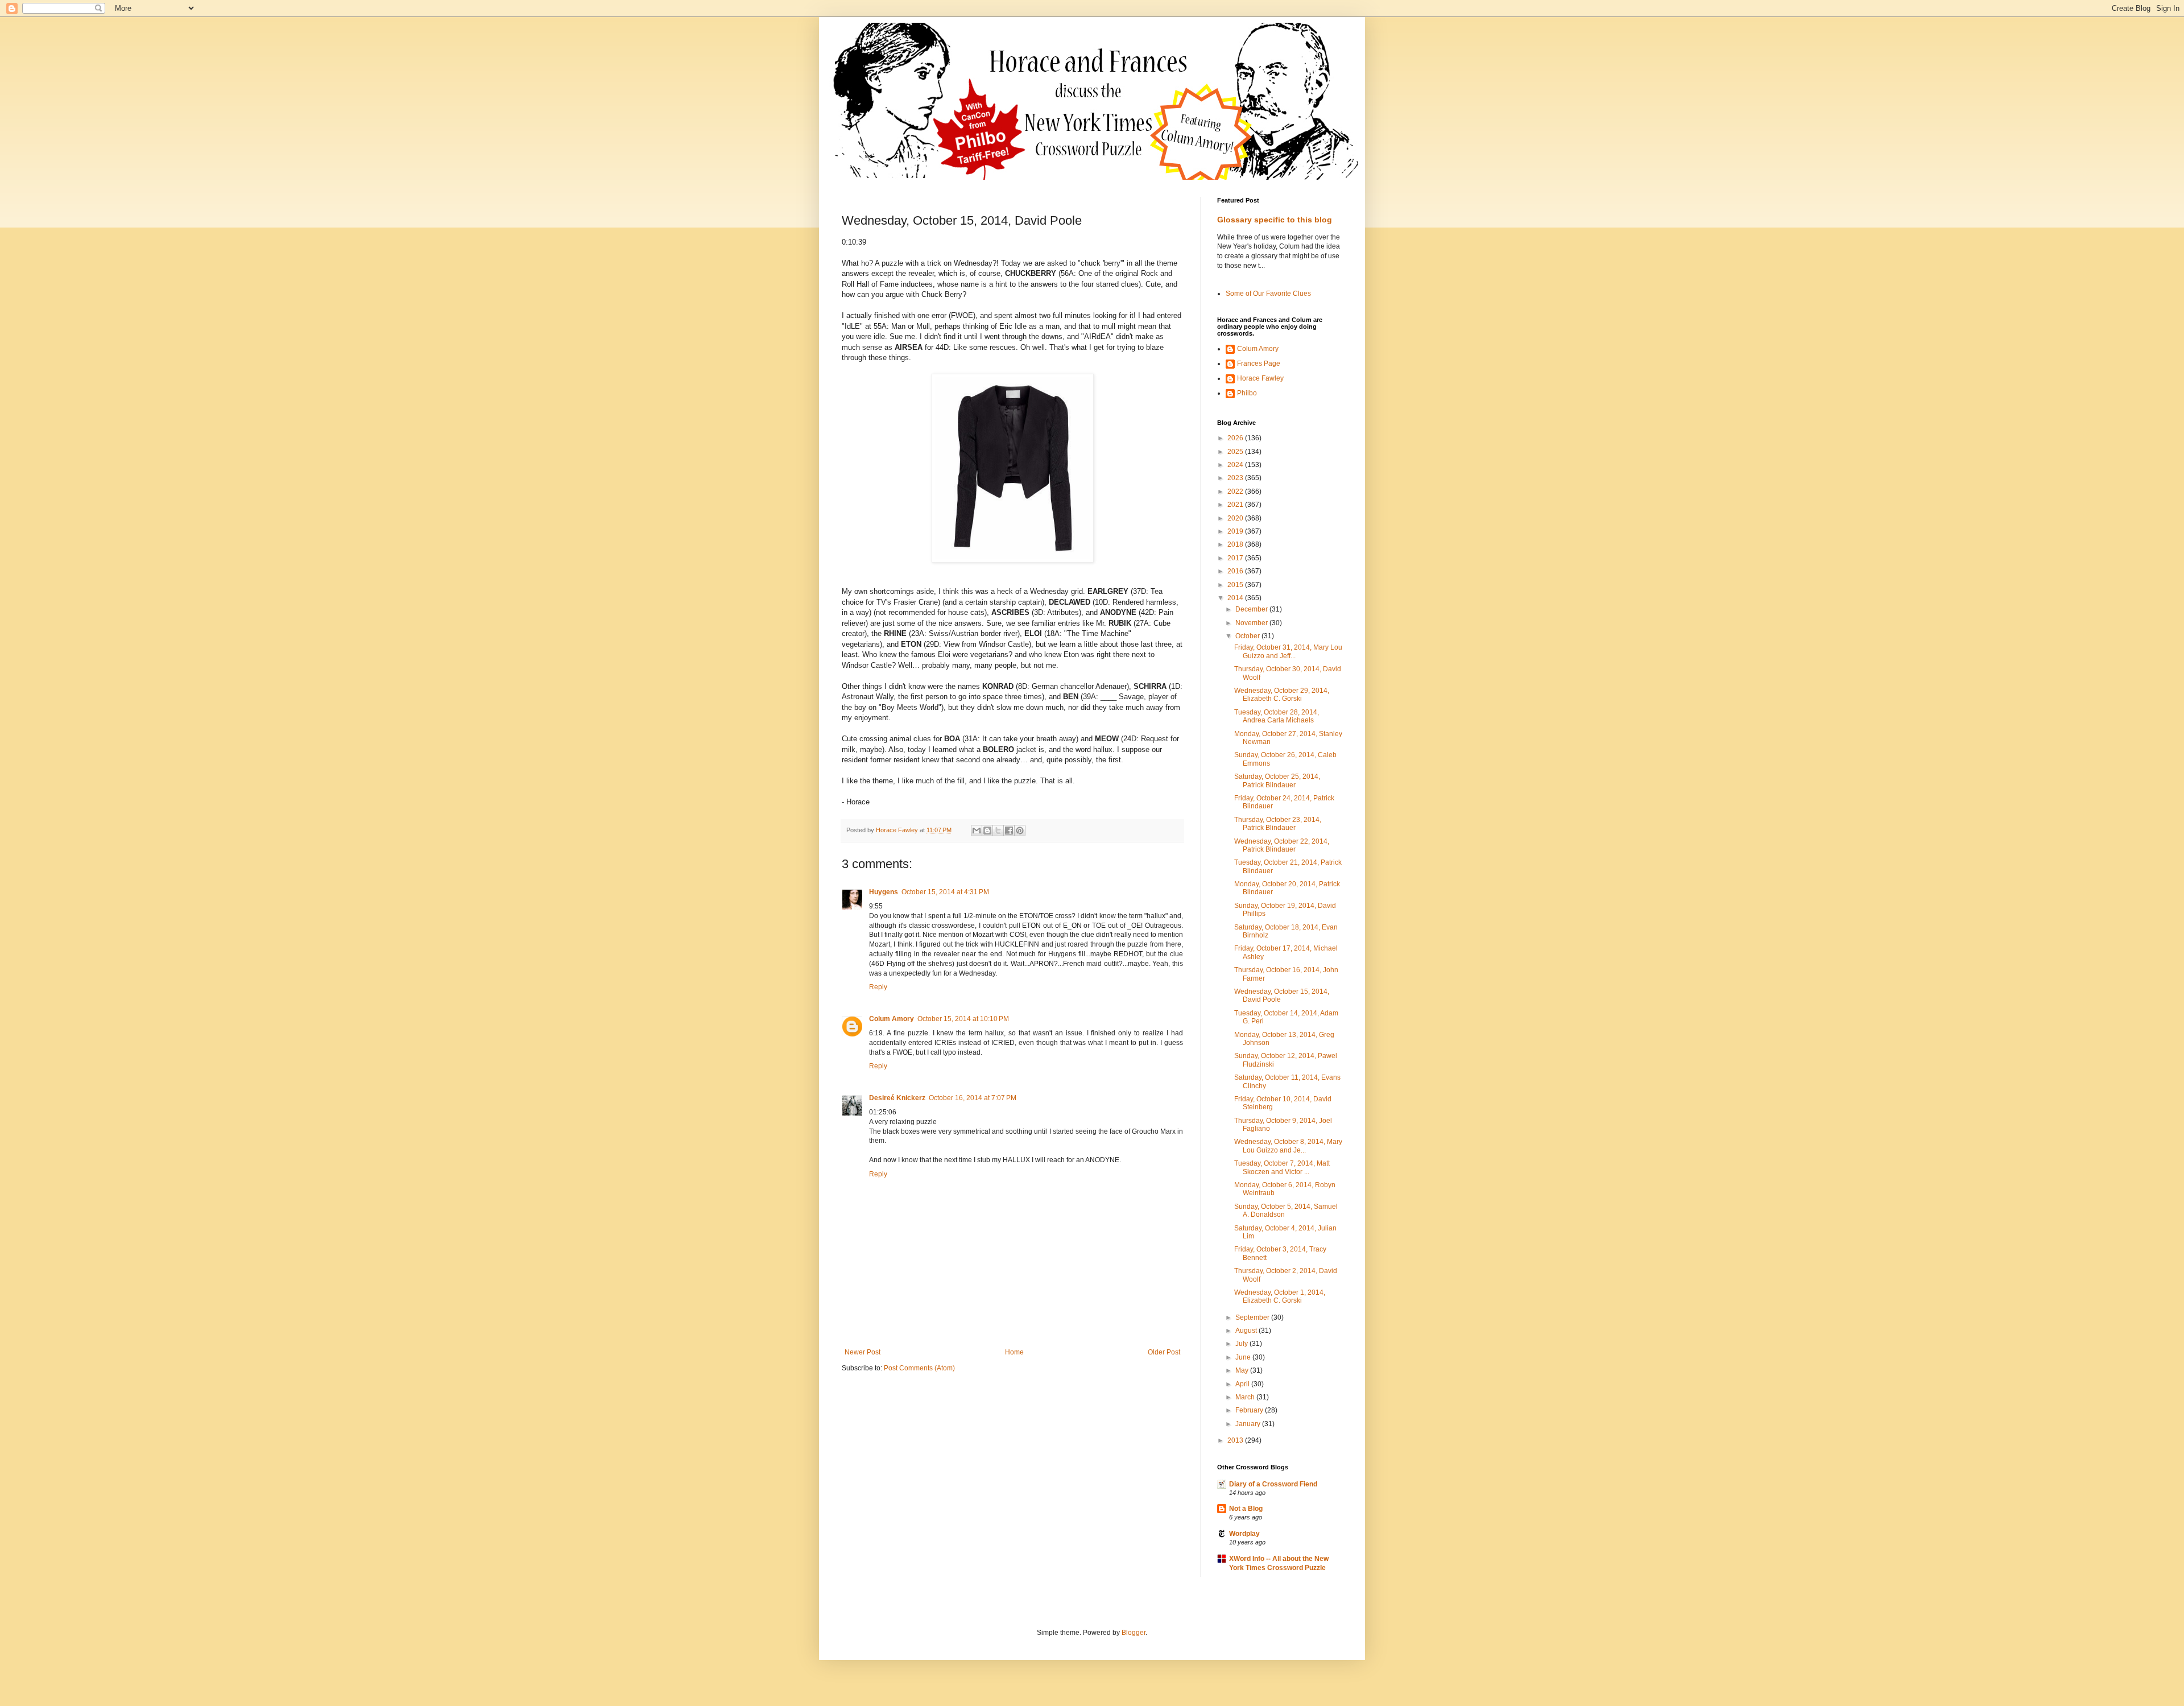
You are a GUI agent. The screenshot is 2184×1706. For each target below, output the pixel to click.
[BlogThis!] (987, 831)
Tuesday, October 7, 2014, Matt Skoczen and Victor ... (1282, 1167)
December (1252, 609)
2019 (1236, 531)
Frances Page (1259, 363)
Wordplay (1244, 1534)
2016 (1236, 571)
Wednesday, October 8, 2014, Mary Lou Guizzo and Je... (1288, 1146)
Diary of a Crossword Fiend (1273, 1484)
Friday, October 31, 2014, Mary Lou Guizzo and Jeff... (1288, 651)
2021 (1236, 505)
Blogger (1134, 1633)
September (1253, 1317)
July (1242, 1344)
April (1243, 1384)
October (1248, 636)
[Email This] (977, 831)
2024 (1236, 465)
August (1247, 1331)
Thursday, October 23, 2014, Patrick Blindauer (1278, 824)
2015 (1236, 585)
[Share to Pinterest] (1020, 831)
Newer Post (863, 1352)
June (1244, 1357)
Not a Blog (1246, 1509)
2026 (1236, 438)
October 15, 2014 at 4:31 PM (945, 892)
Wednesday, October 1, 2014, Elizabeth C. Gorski (1280, 1296)
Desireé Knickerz (897, 1098)
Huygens (884, 892)
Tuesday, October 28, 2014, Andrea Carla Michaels (1277, 716)
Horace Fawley (1260, 378)
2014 (1236, 598)
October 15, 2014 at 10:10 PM (963, 1019)
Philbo (1247, 393)
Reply (878, 987)
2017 (1236, 558)
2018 (1236, 544)
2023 (1236, 478)
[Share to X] (998, 831)
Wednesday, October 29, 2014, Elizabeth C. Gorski (1282, 695)
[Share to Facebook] (1009, 831)
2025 (1236, 452)
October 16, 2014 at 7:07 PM (973, 1098)
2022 (1236, 491)
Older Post (1164, 1352)
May (1243, 1370)
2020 (1236, 518)
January (1249, 1424)
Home (1014, 1352)
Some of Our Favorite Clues (1268, 294)
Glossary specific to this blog (1275, 220)
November (1252, 623)
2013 (1236, 1440)
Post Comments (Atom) (919, 1368)
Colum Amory (892, 1019)
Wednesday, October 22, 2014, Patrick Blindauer (1282, 845)
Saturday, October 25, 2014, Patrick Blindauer (1277, 780)
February (1250, 1410)
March (1246, 1397)
